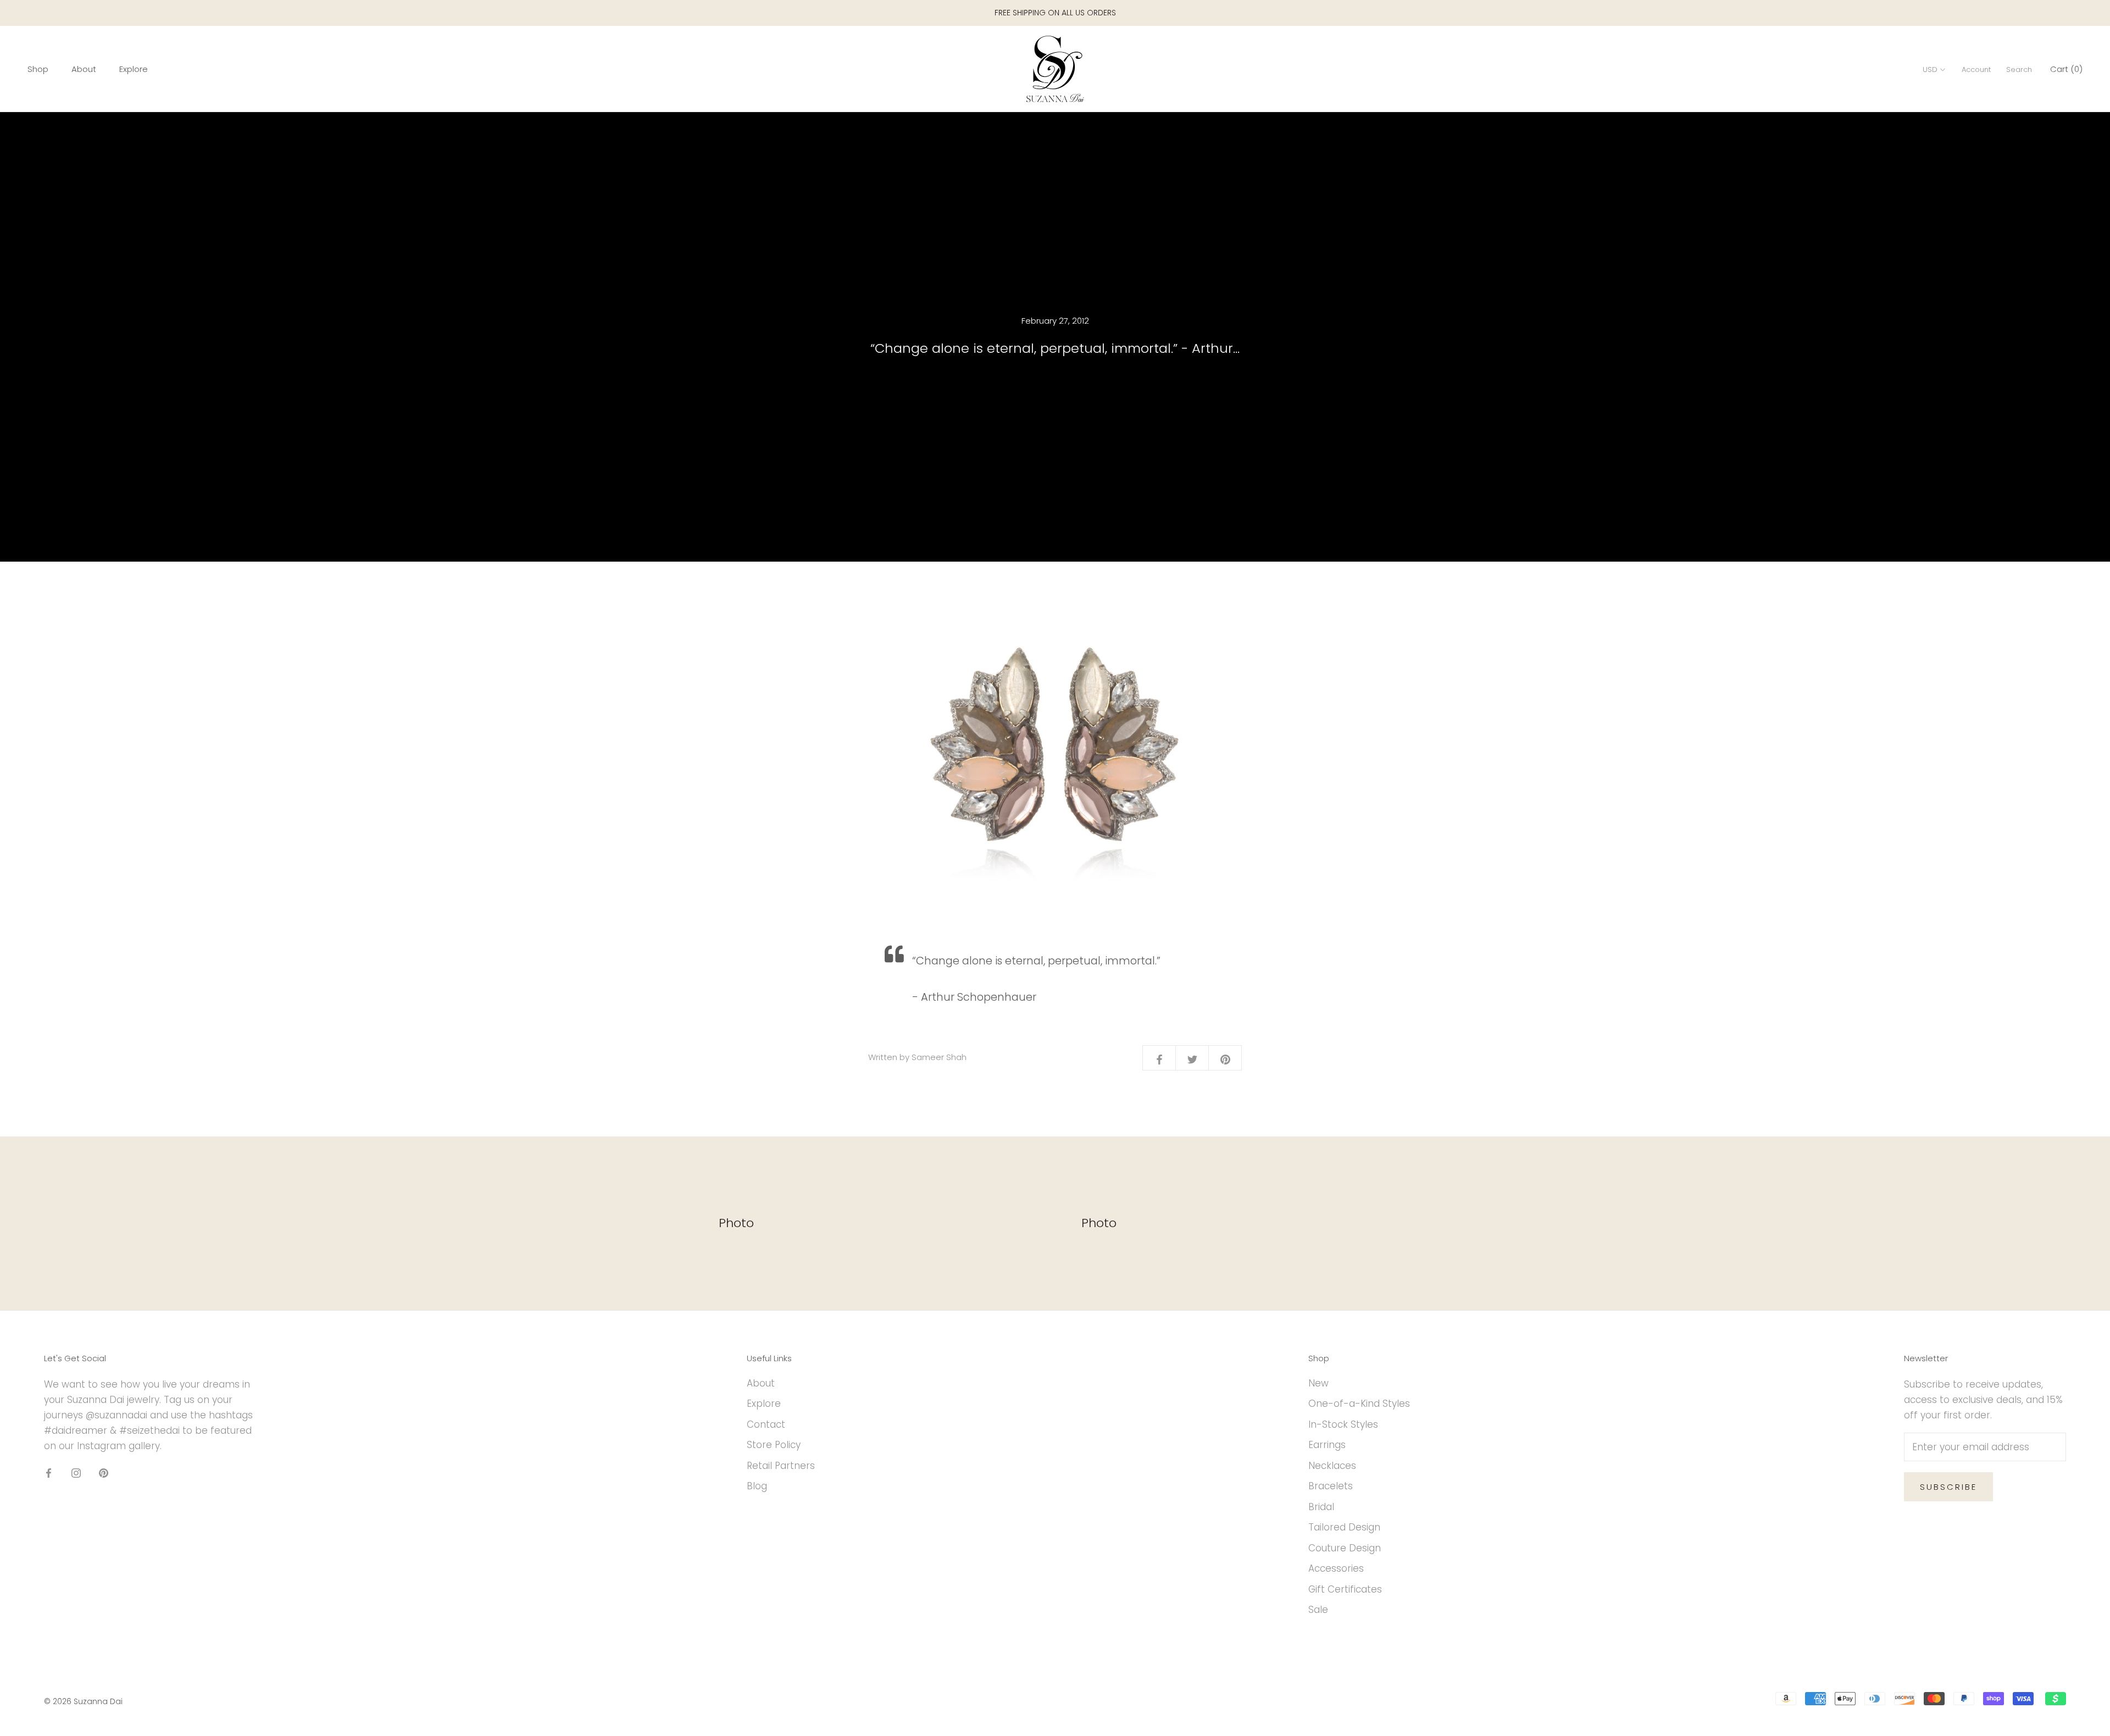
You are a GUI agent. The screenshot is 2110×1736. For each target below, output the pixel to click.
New (1318, 1383)
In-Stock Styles (1343, 1424)
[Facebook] (49, 1472)
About (84, 69)
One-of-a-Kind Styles (1359, 1404)
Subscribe (1948, 1487)
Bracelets (1331, 1486)
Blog (757, 1486)
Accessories (1336, 1568)
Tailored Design (1344, 1527)
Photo (736, 1223)
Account (1976, 70)
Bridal (1321, 1507)
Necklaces (1332, 1466)
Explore (134, 69)
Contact (766, 1424)
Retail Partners (781, 1466)
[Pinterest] (104, 1472)
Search (2019, 70)
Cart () (2066, 69)
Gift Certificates (1345, 1589)
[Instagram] (76, 1472)
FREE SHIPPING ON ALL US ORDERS (1055, 13)
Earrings (1327, 1445)
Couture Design (1345, 1548)
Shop (38, 69)
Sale (1318, 1610)
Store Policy (774, 1445)
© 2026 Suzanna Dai (83, 1701)
